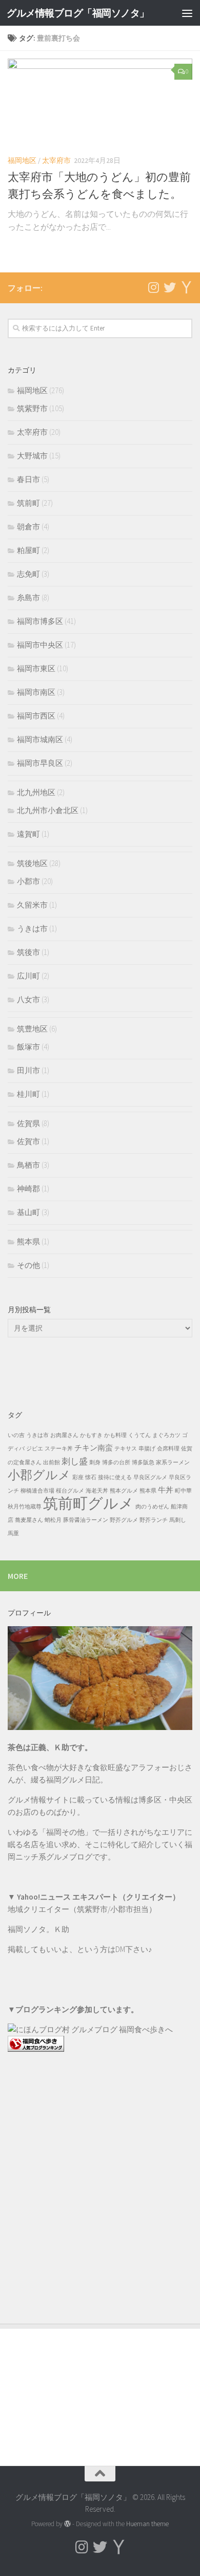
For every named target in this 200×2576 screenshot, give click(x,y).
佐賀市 (28, 1141)
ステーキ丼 (59, 1449)
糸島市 (28, 597)
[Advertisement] (100, 2185)
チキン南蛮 (94, 1448)
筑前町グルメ (88, 1503)
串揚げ (147, 1449)
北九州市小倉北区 (48, 810)
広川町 (28, 976)
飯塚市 (28, 1047)
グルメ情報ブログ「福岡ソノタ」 (78, 13)
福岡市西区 (36, 716)
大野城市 (32, 456)
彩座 (78, 1477)
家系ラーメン (173, 1462)
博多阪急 (143, 1462)
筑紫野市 (32, 408)
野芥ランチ (154, 1520)
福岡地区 (22, 160)
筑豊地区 (32, 1029)
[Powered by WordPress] (67, 2524)
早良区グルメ (150, 1477)
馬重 (13, 1533)
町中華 (183, 1491)
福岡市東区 (36, 668)
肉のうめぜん (152, 1507)
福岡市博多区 (40, 621)
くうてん (139, 1435)
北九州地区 (36, 792)
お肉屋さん (64, 1435)
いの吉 (16, 1435)
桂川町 (28, 1094)
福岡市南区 (36, 692)
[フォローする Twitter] (170, 287)
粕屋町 (28, 550)
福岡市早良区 (40, 763)
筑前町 (28, 503)
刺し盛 (75, 1461)
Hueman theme (147, 2524)
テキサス (126, 1449)
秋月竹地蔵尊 (25, 1507)
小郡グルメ (39, 1475)
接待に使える (115, 1477)
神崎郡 (28, 1189)
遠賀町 (28, 834)
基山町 (28, 1212)
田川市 (28, 1070)
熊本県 (28, 1241)
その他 (28, 1265)
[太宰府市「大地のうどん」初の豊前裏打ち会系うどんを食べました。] (100, 102)
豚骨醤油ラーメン (86, 1520)
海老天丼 (97, 1491)
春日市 (28, 479)
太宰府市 (56, 160)
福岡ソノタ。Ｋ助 (38, 1929)
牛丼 (166, 1490)
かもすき (91, 1435)
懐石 (91, 1477)
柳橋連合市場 (37, 1491)
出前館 (52, 1462)
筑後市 (28, 952)
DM (120, 1949)
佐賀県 (28, 1123)
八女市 (28, 999)
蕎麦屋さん (29, 1520)
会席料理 (168, 1449)
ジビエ (35, 1449)
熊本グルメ (124, 1491)
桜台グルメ (70, 1491)
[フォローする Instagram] (153, 287)
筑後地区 (32, 863)
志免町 (28, 574)
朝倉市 (28, 527)
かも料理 (115, 1435)
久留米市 (32, 905)
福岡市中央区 (40, 645)
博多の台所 (116, 1462)
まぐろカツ (166, 1435)
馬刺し (178, 1520)
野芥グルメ (124, 1520)
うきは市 (32, 928)
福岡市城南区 (40, 739)
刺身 (95, 1462)
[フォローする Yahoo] (186, 287)
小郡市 (28, 881)
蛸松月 (53, 1520)
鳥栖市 (28, 1165)
